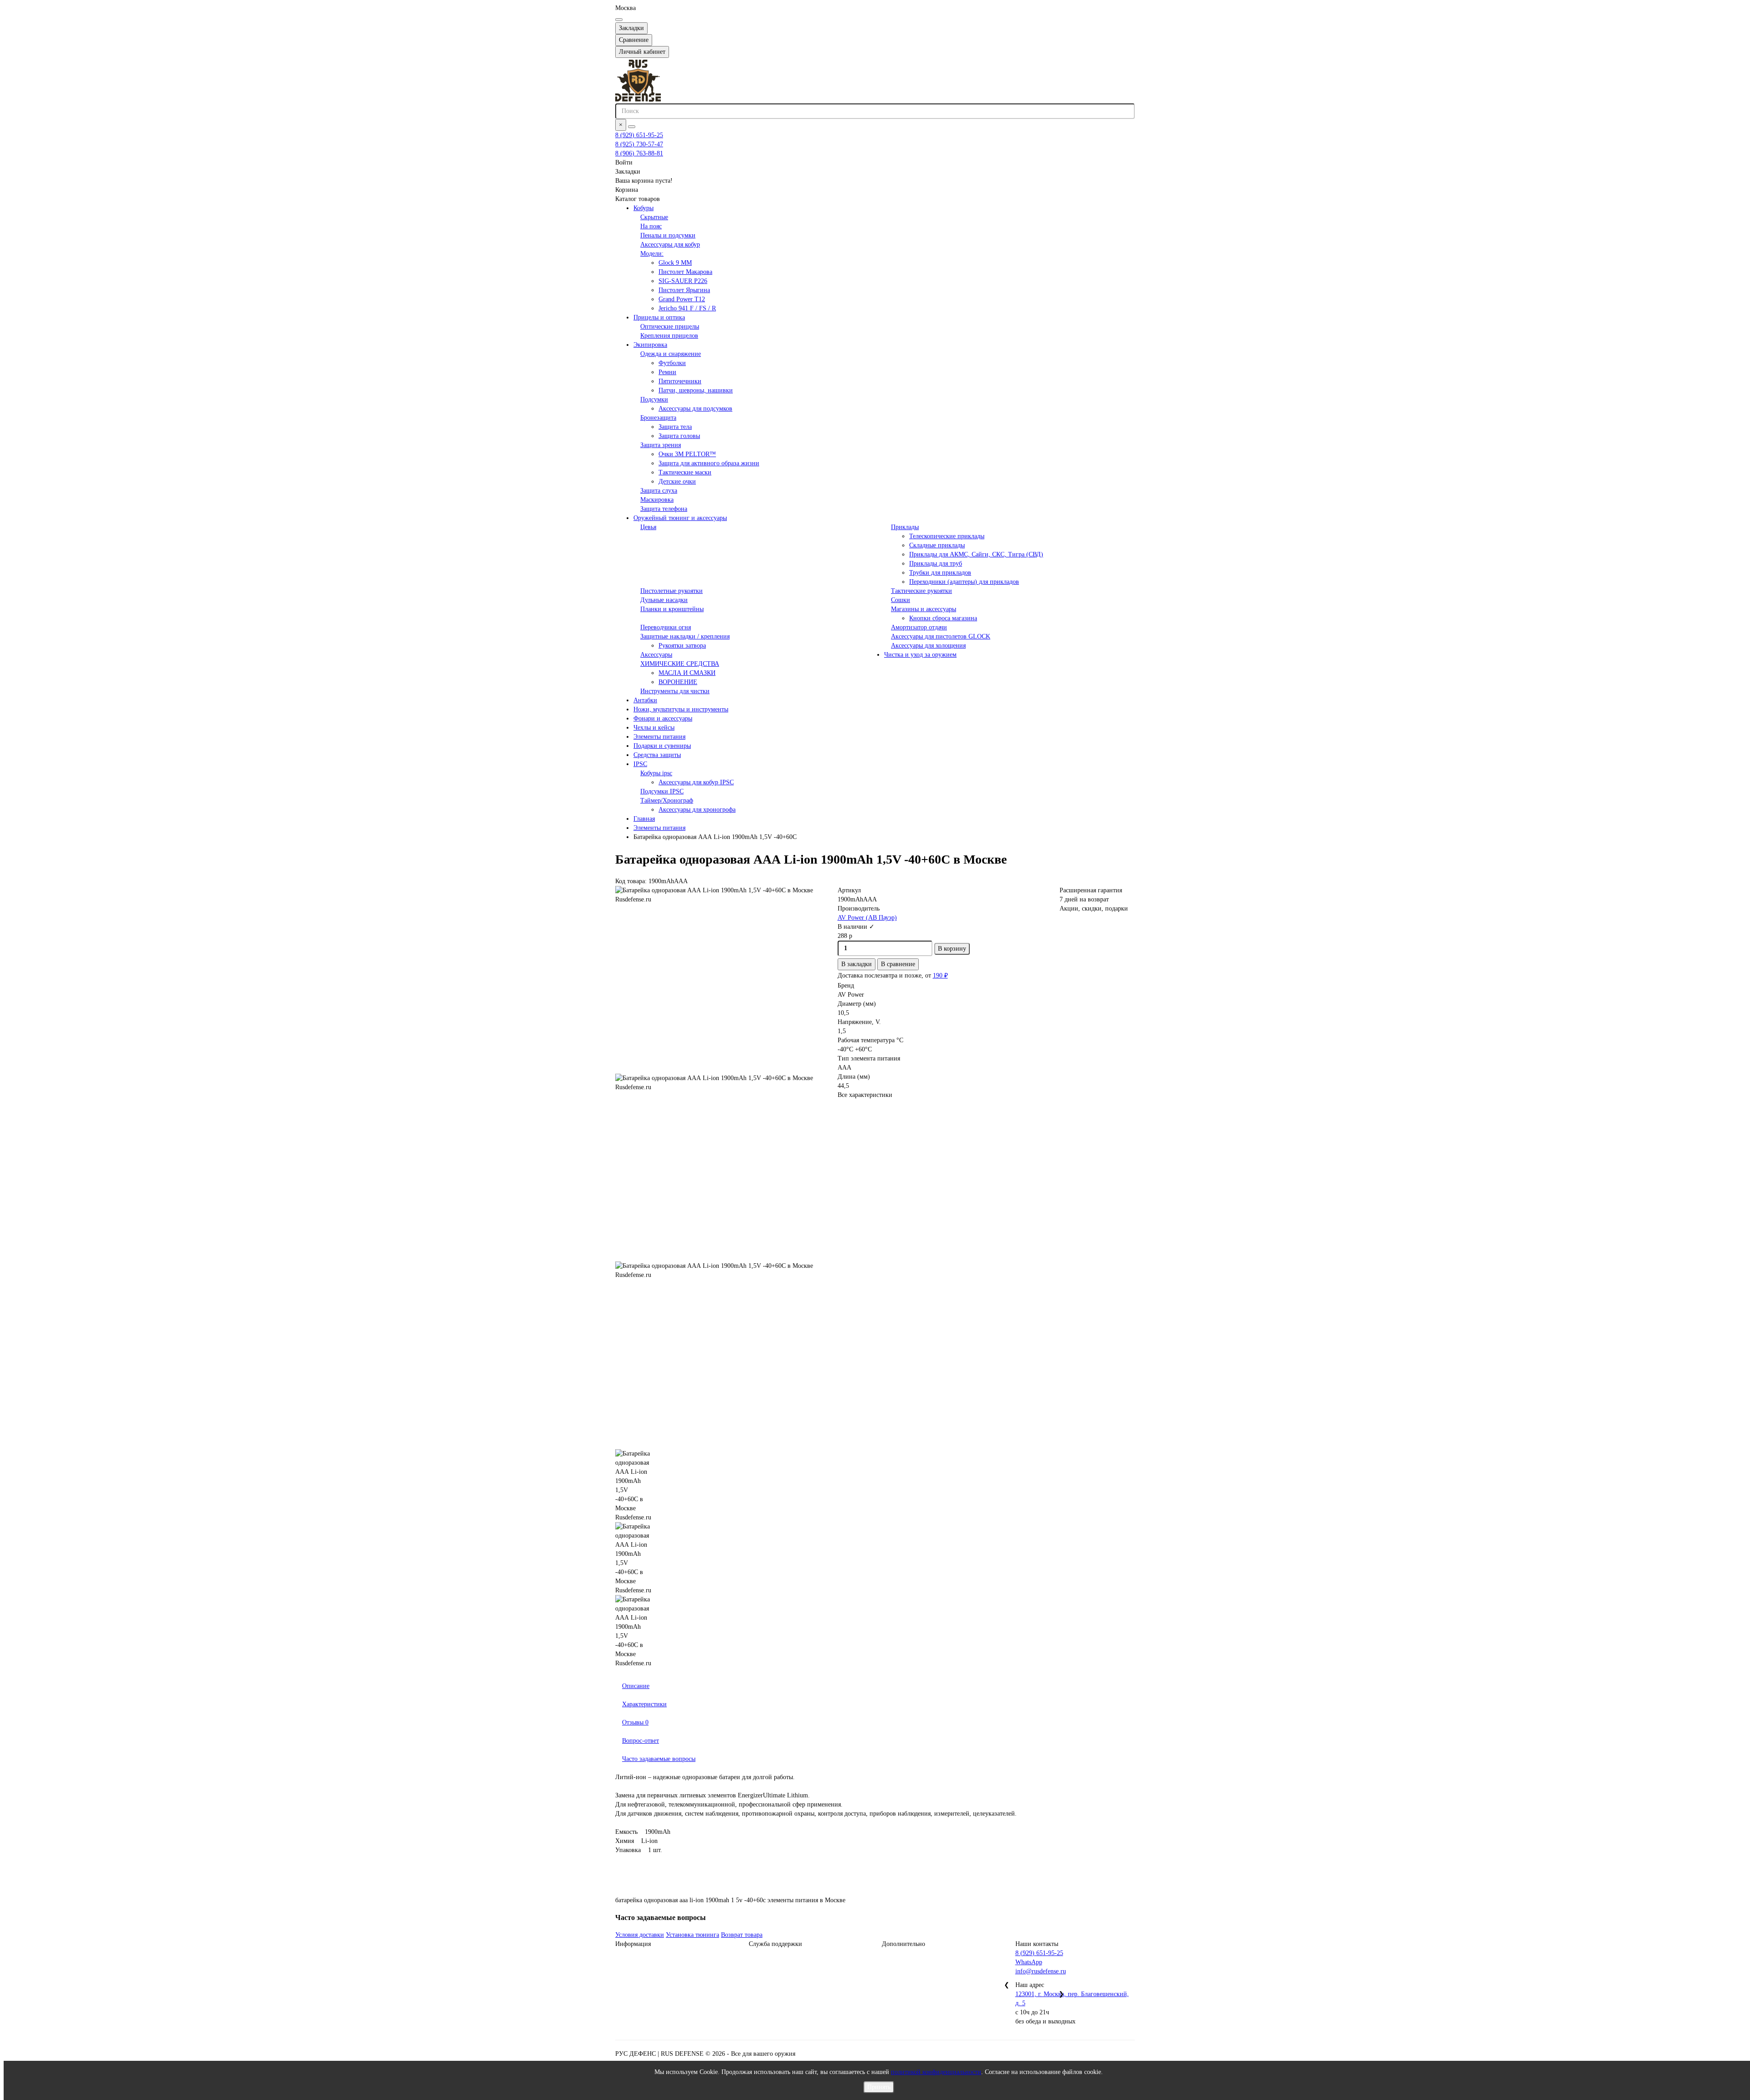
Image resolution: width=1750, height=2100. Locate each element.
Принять (879, 2087)
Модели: (652, 254)
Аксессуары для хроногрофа (697, 810)
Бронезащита (658, 418)
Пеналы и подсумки (668, 235)
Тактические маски (685, 472)
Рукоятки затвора (682, 646)
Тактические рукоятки (921, 591)
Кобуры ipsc (656, 773)
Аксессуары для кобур (670, 244)
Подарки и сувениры (662, 746)
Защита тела (675, 427)
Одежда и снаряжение (671, 354)
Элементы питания (659, 737)
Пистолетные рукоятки (672, 591)
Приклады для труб (936, 564)
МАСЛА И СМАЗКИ (687, 673)
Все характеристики (865, 1095)
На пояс (651, 226)
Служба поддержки (775, 1944)
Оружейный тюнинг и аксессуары (680, 518)
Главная (644, 819)
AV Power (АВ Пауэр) (867, 918)
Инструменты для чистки (675, 691)
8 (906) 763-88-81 (639, 153)
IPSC (640, 764)
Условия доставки (640, 1935)
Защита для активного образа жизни (709, 463)
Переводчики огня (666, 627)
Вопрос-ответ (641, 1741)
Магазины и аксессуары (924, 609)
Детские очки (677, 481)
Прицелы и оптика (659, 317)
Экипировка (650, 345)
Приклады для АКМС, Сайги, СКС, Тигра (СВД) (976, 554)
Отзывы (635, 1722)
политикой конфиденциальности (936, 2072)
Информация (633, 1944)
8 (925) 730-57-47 (639, 144)
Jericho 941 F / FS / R (687, 308)
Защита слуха (659, 491)
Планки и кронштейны (672, 609)
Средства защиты (657, 755)
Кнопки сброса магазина (943, 618)
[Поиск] (632, 127)
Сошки (901, 600)
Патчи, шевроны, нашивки (696, 390)
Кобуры (643, 208)
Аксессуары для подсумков (695, 409)
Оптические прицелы (670, 327)
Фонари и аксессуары (663, 718)
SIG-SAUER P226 (683, 281)
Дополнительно (903, 1944)
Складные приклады (937, 545)
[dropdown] (619, 20)
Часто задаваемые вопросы (659, 1759)
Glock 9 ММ (675, 263)
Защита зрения (661, 445)
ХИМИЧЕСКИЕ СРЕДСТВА (680, 664)
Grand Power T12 (682, 299)
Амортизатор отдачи (919, 627)
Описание (636, 1686)
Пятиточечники (680, 381)
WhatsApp (1029, 1962)
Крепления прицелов (669, 336)
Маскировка (657, 500)
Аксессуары (656, 655)
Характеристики (644, 1704)
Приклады (905, 527)
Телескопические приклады (947, 536)
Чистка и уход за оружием (920, 655)
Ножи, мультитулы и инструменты (681, 709)
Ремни (667, 372)
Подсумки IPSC (662, 791)
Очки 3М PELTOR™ (687, 454)
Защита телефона (664, 509)
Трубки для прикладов (940, 573)
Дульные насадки (664, 600)
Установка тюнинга (692, 1935)
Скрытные (654, 217)
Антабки (645, 700)
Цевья (648, 527)
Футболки (672, 363)
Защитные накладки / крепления (685, 636)
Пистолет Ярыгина (684, 290)
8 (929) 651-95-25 (639, 135)
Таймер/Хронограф (667, 800)
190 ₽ (940, 975)
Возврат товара (742, 1935)
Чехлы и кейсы (654, 728)
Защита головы (679, 436)
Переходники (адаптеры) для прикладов (964, 582)
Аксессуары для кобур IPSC (696, 782)
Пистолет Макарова (685, 272)
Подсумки (654, 399)
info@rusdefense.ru (1041, 1971)
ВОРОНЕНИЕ (678, 682)
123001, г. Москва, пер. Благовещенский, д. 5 (1072, 1999)
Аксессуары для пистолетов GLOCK (941, 636)
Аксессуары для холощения (928, 646)
